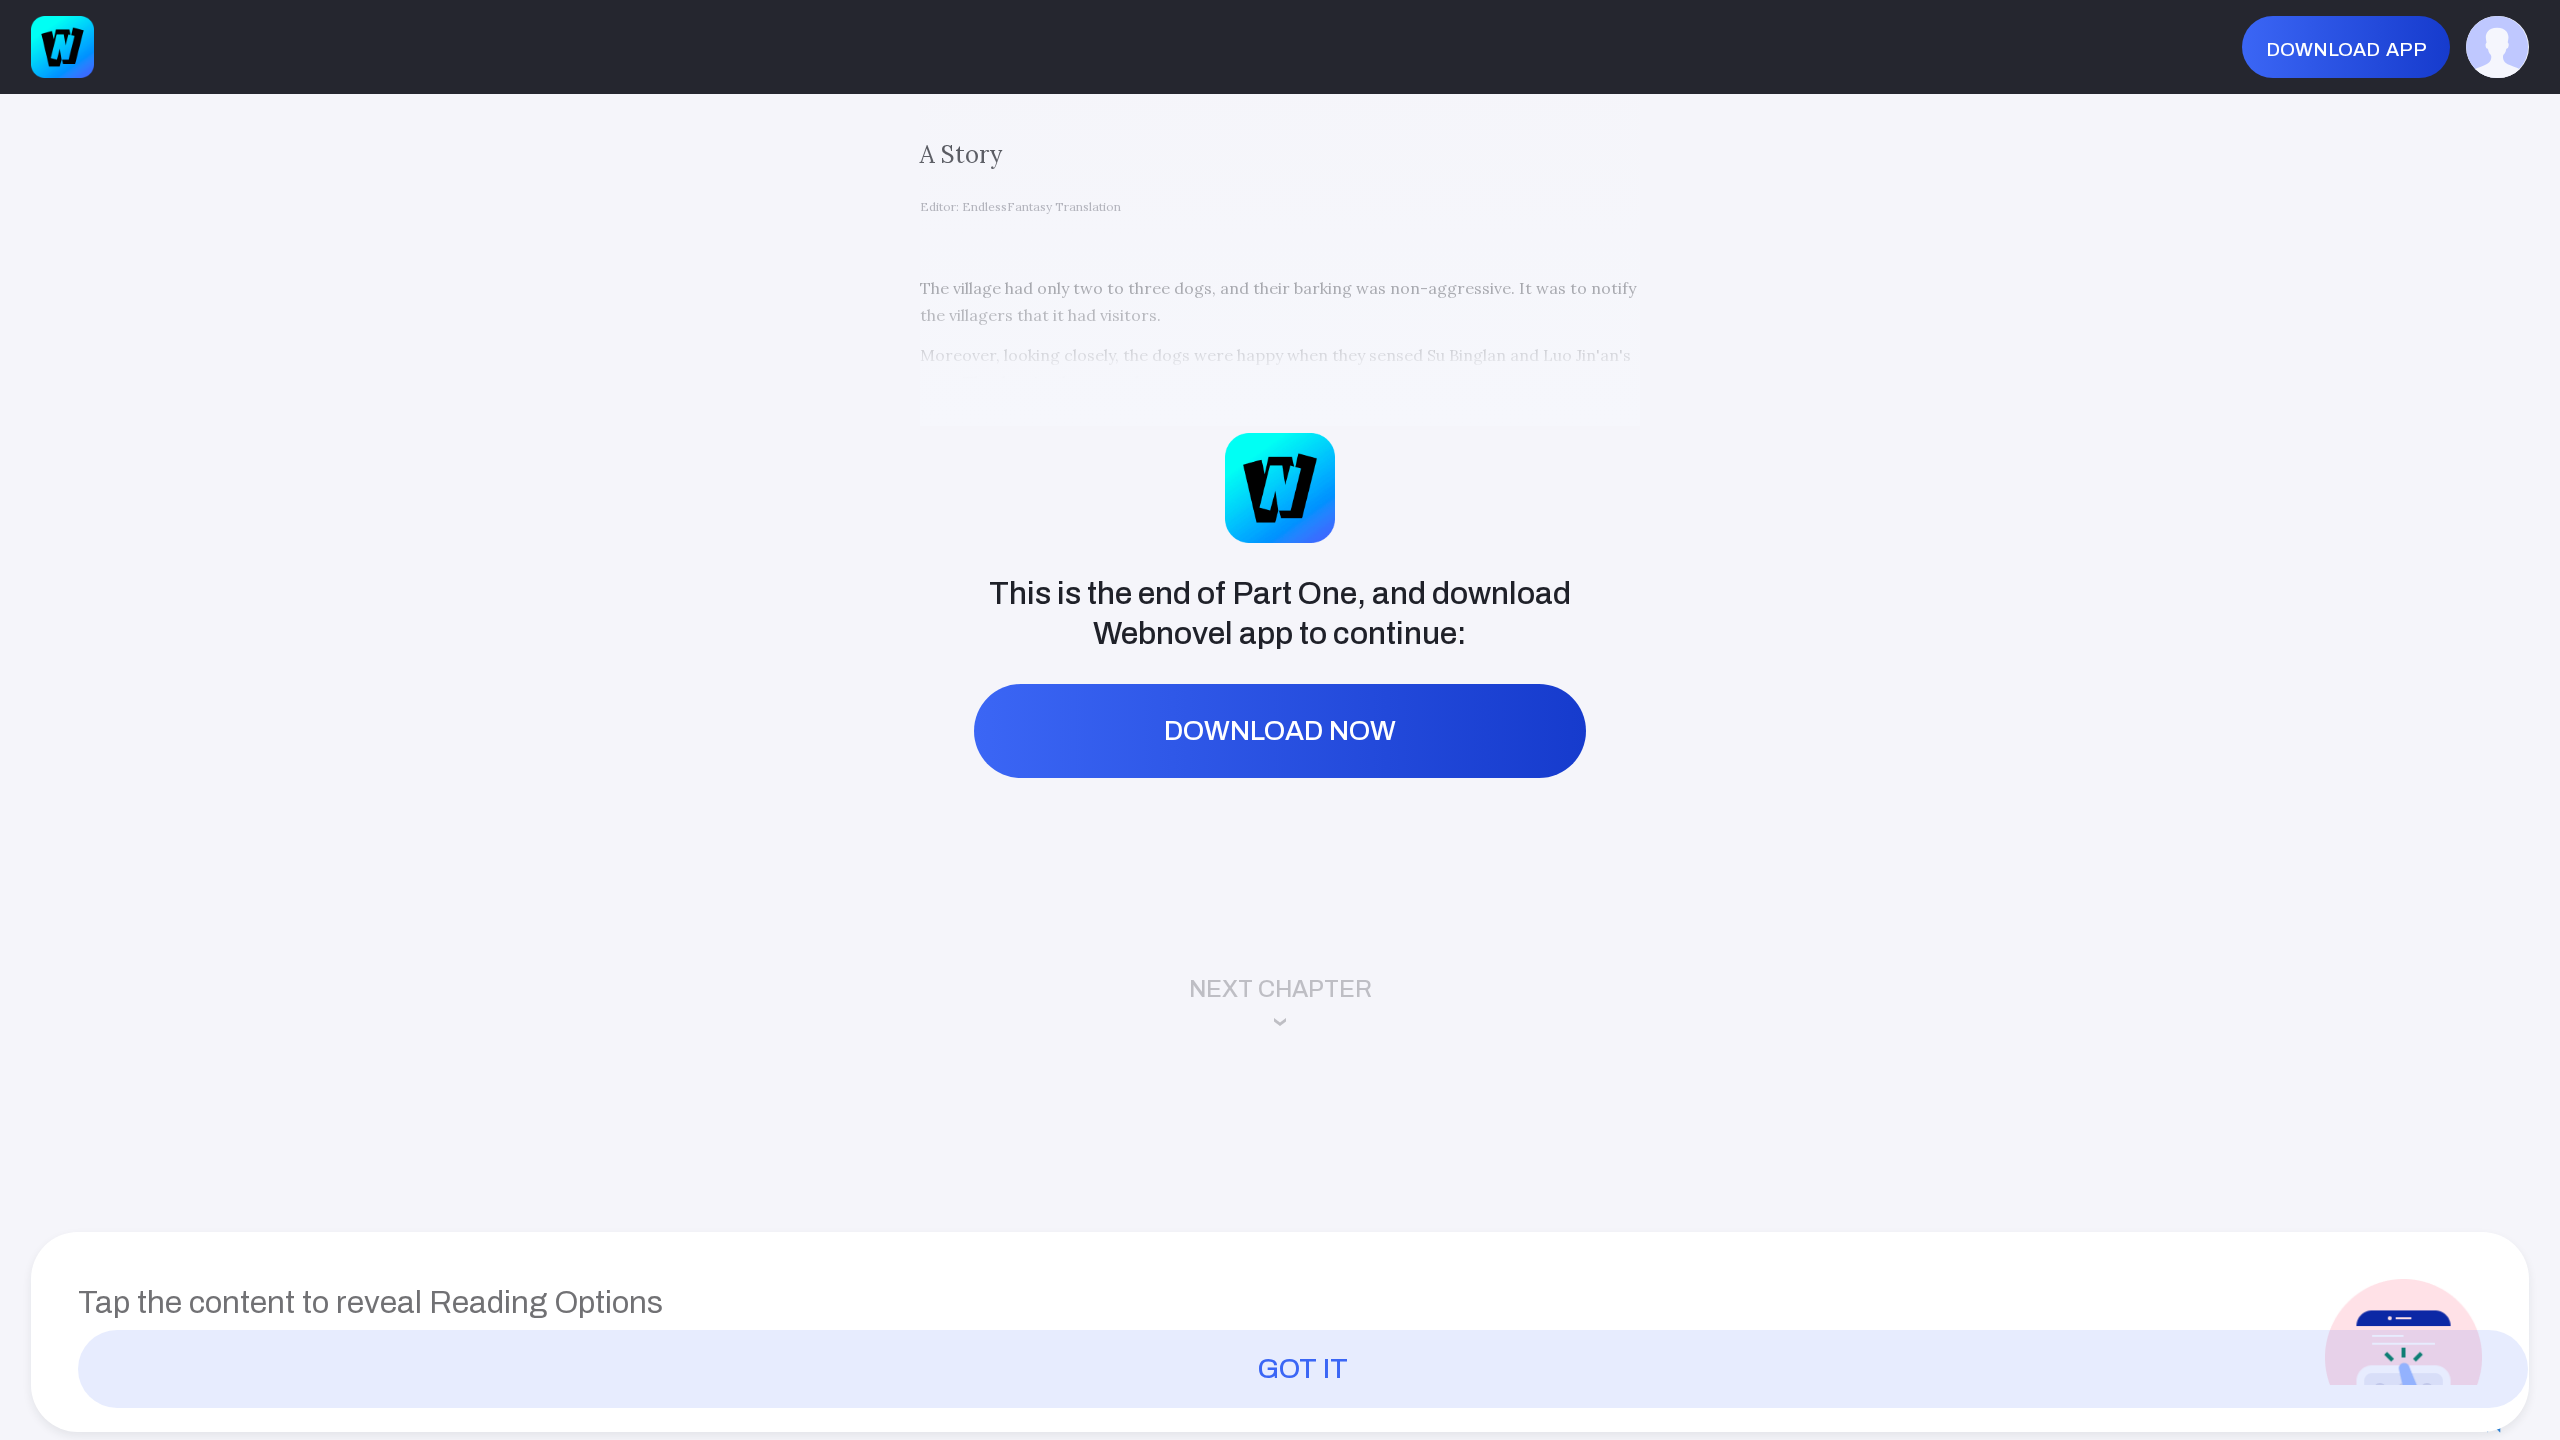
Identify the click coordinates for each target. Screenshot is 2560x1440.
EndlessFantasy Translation (1041, 206)
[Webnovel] (62, 47)
